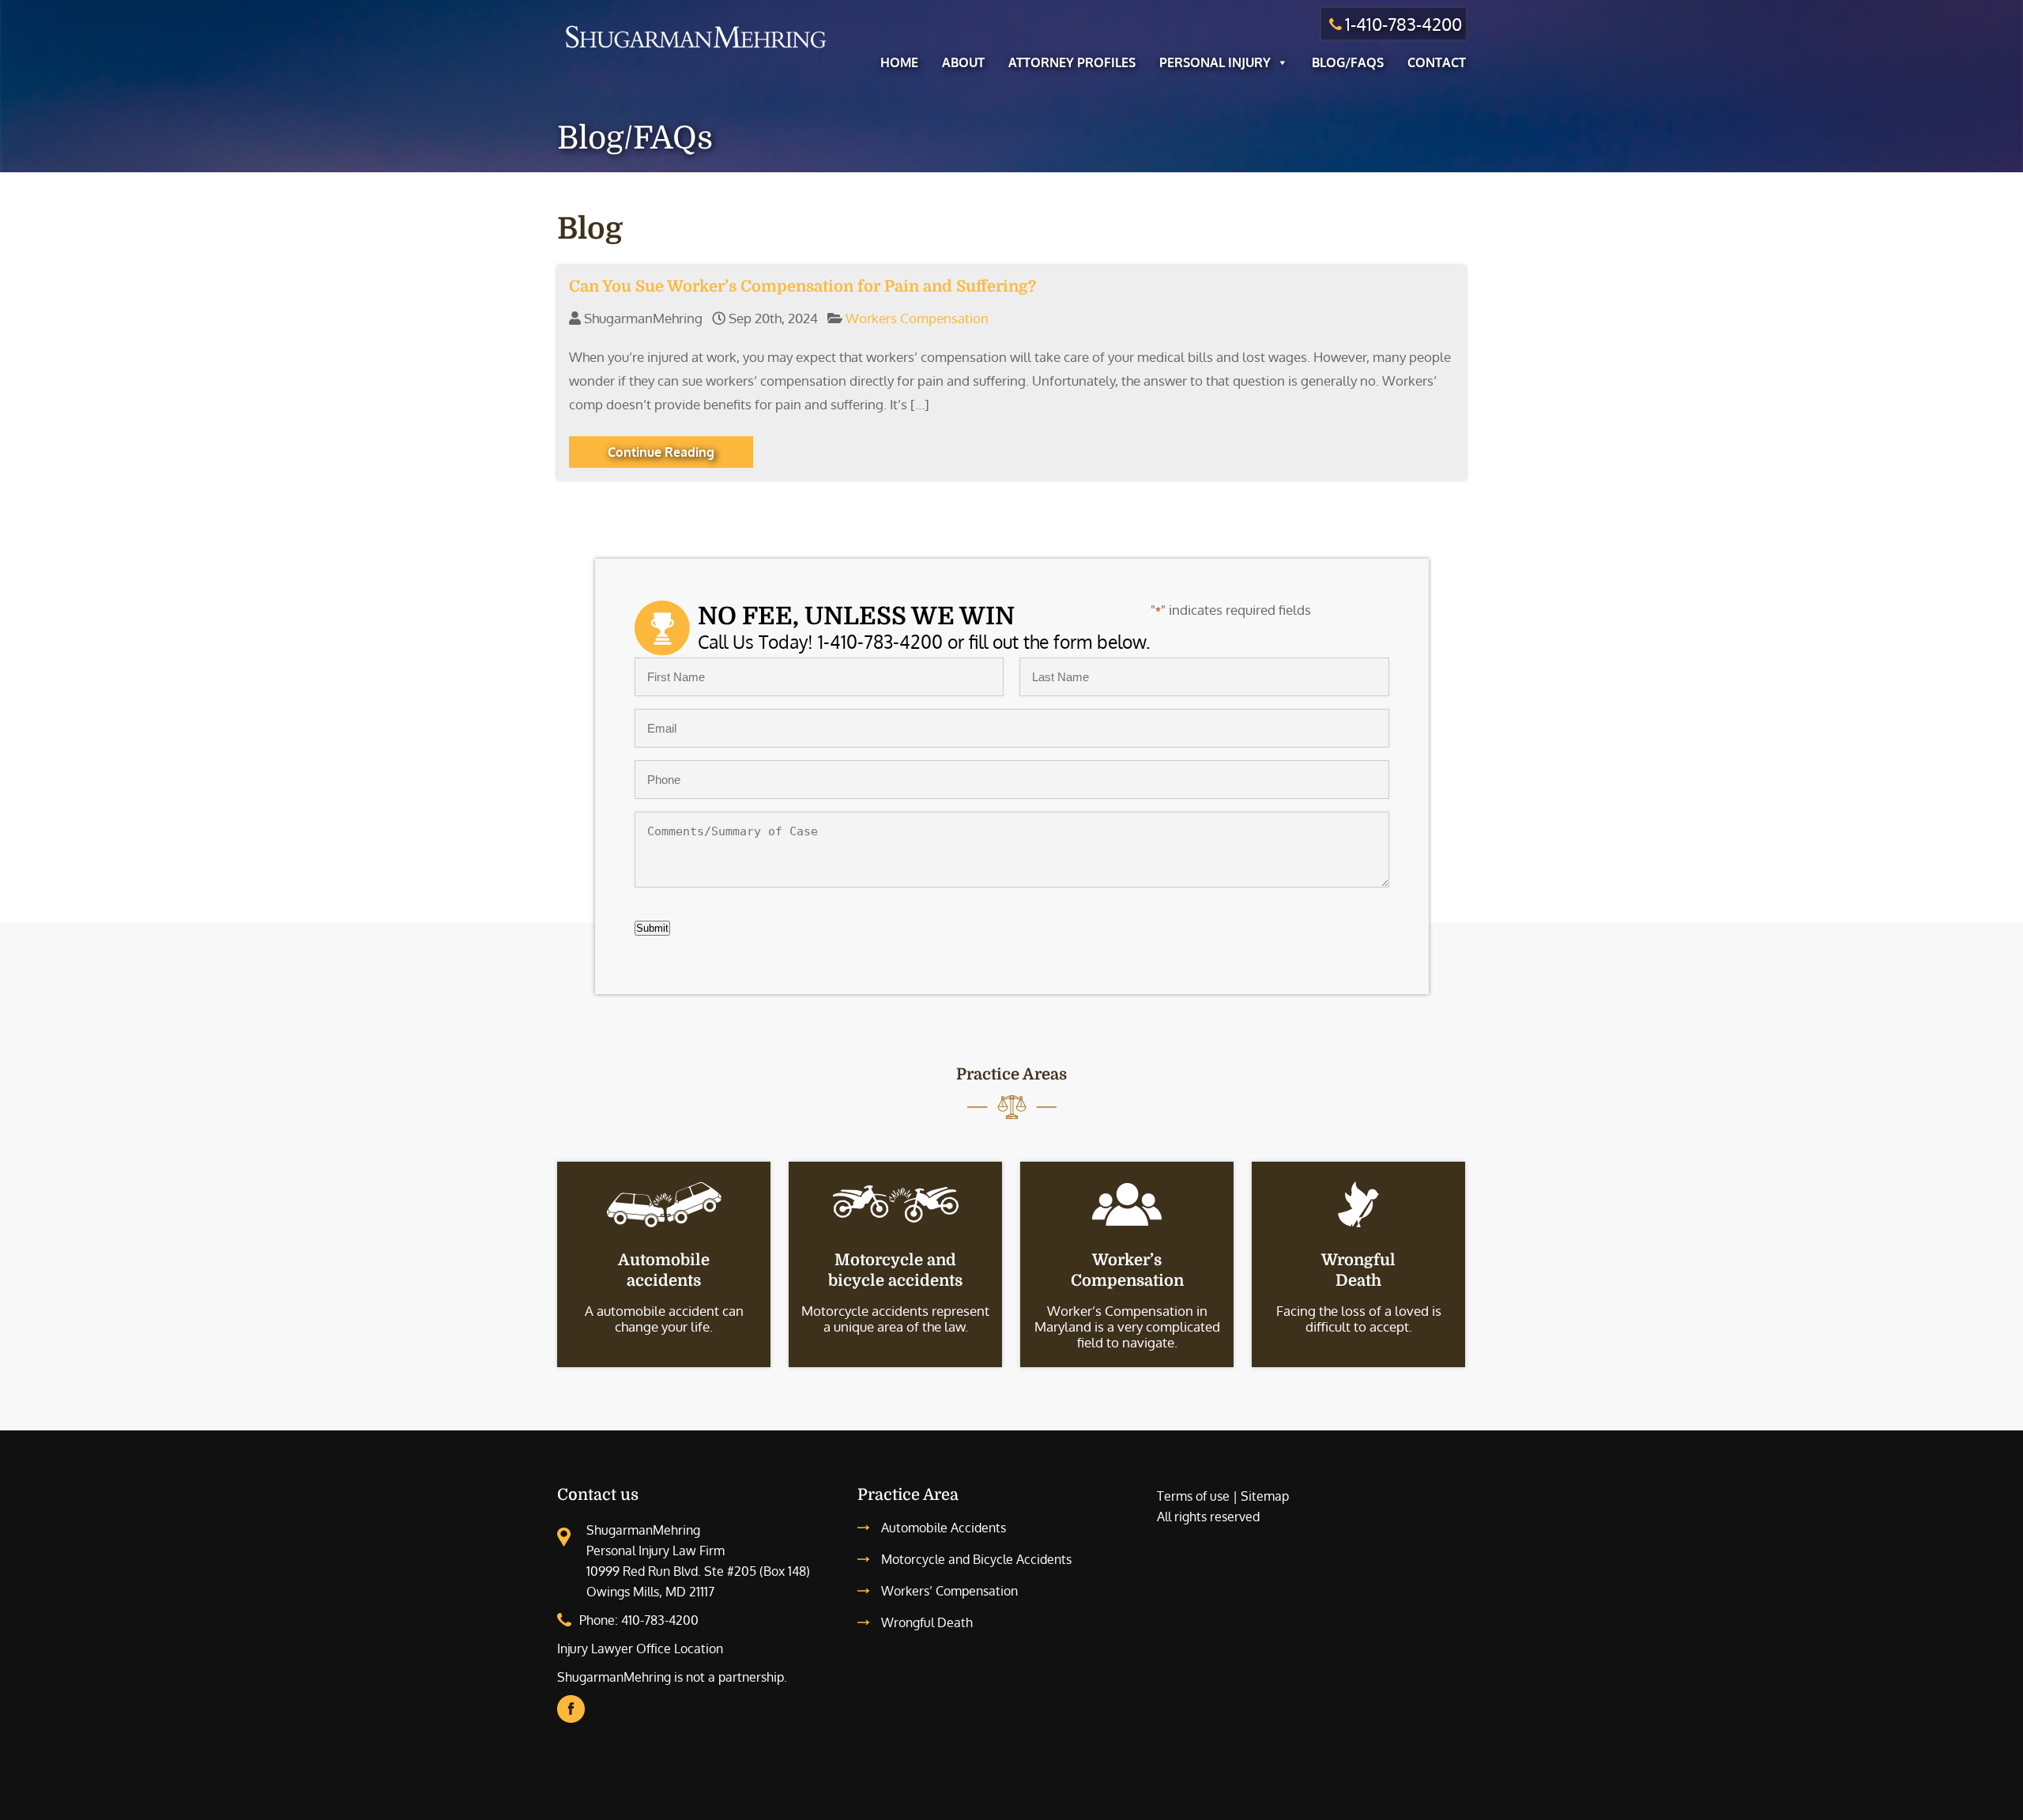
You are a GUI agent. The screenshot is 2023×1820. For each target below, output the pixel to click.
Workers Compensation (917, 318)
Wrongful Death (927, 1622)
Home (899, 62)
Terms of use (1193, 1496)
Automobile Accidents (944, 1528)
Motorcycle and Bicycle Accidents (976, 1559)
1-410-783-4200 (1403, 24)
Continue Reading (661, 452)
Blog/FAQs (1348, 62)
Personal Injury (1215, 62)
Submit (652, 928)
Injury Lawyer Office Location (640, 1649)
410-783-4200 (660, 1620)
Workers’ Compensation (949, 1591)
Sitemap (1265, 1496)
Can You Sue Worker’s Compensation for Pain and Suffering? (802, 286)
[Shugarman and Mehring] (695, 50)
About (963, 62)
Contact (1437, 62)
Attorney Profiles (1072, 62)
